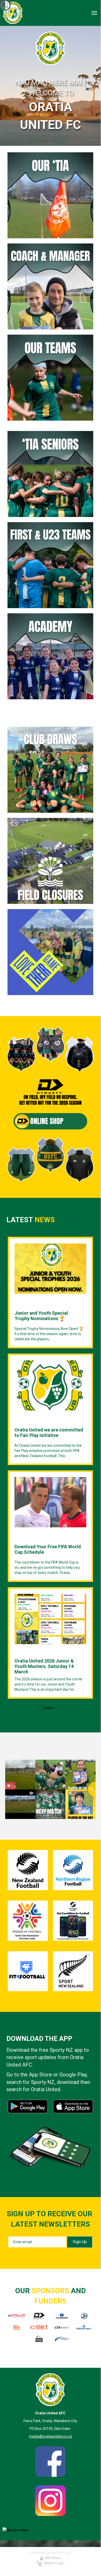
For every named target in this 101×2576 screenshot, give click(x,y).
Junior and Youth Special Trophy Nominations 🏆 (41, 1316)
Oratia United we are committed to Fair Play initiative (49, 1433)
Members (52, 2558)
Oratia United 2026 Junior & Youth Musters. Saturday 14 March (44, 1666)
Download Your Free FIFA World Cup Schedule (48, 1549)
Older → (50, 1708)
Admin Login (53, 2563)
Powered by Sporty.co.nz (50, 2553)
